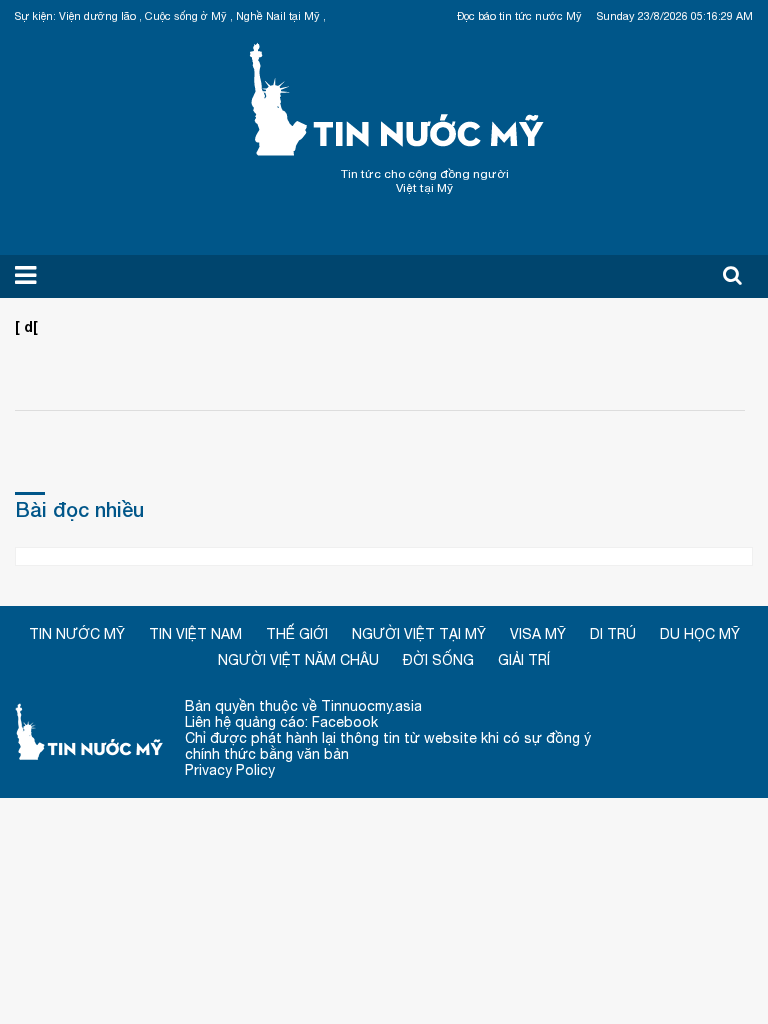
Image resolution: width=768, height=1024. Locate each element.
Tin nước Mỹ (398, 97)
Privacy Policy (230, 770)
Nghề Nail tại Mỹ (278, 16)
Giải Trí (524, 660)
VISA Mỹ (538, 634)
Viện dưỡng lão (97, 16)
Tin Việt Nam (195, 634)
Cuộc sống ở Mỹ (186, 16)
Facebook (345, 722)
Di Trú (613, 634)
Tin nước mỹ (90, 730)
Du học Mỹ (700, 634)
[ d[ (26, 326)
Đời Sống (438, 660)
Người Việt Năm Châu (298, 660)
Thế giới (297, 634)
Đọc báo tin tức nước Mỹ (519, 16)
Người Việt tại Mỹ (419, 634)
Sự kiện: (35, 16)
